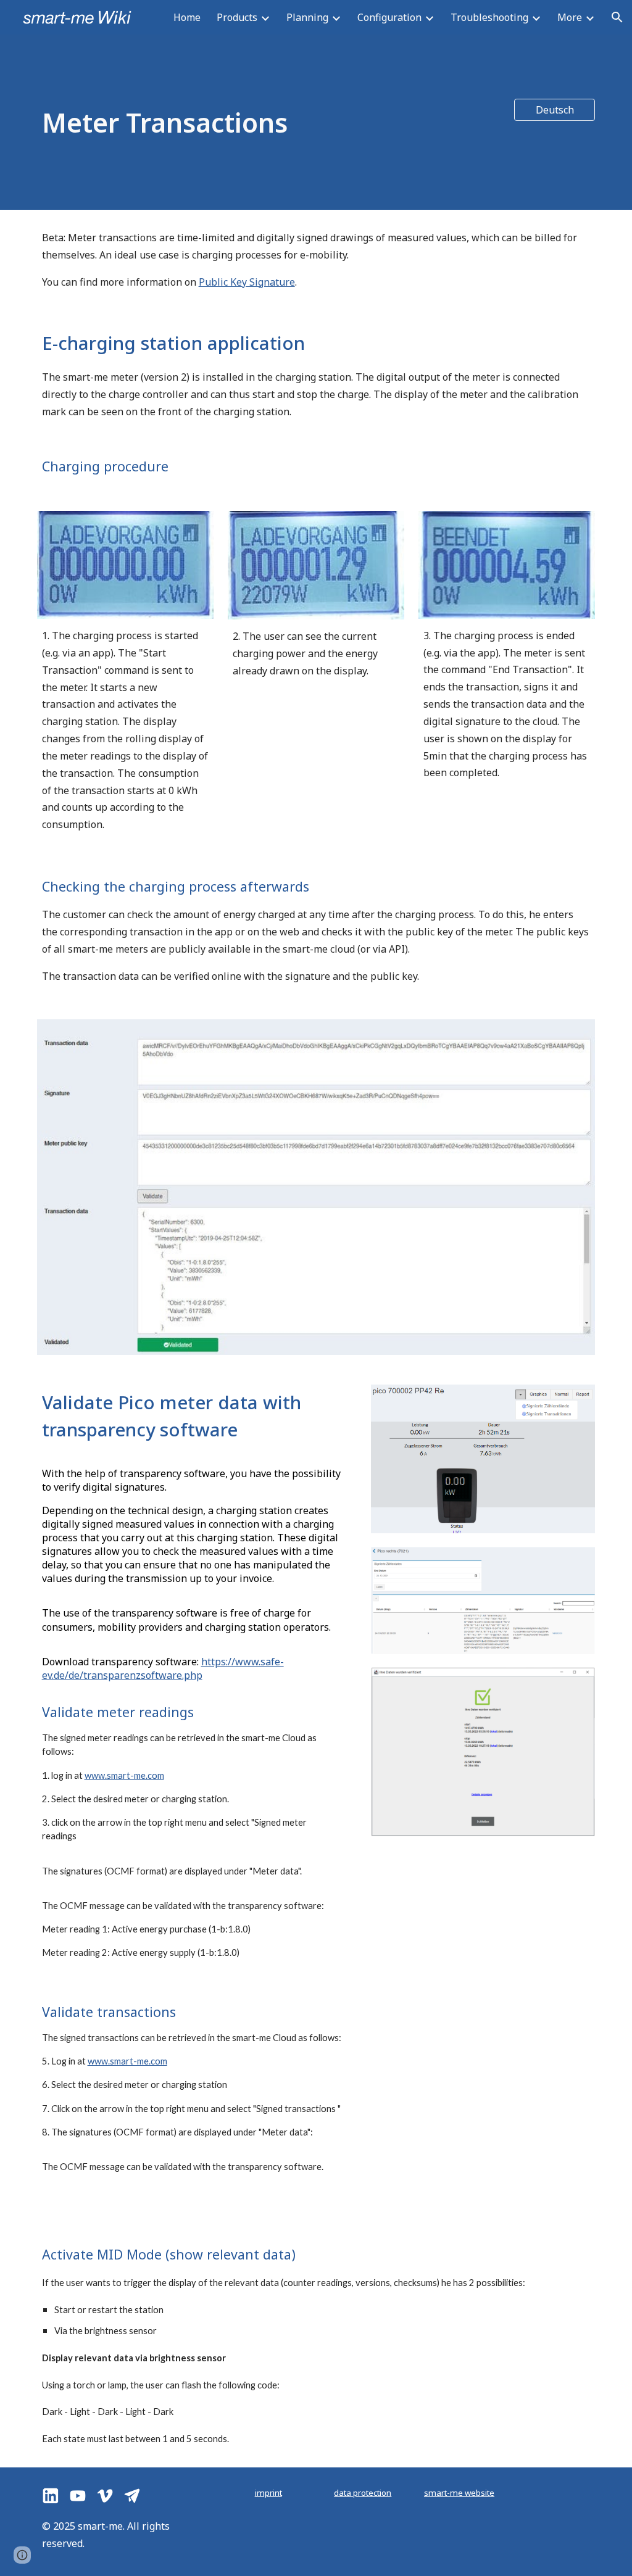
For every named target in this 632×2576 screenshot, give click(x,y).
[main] (268, 122)
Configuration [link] (389, 17)
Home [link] (187, 17)
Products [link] (237, 17)
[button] (617, 17)
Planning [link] (307, 17)
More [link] (570, 17)
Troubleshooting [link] (489, 17)
